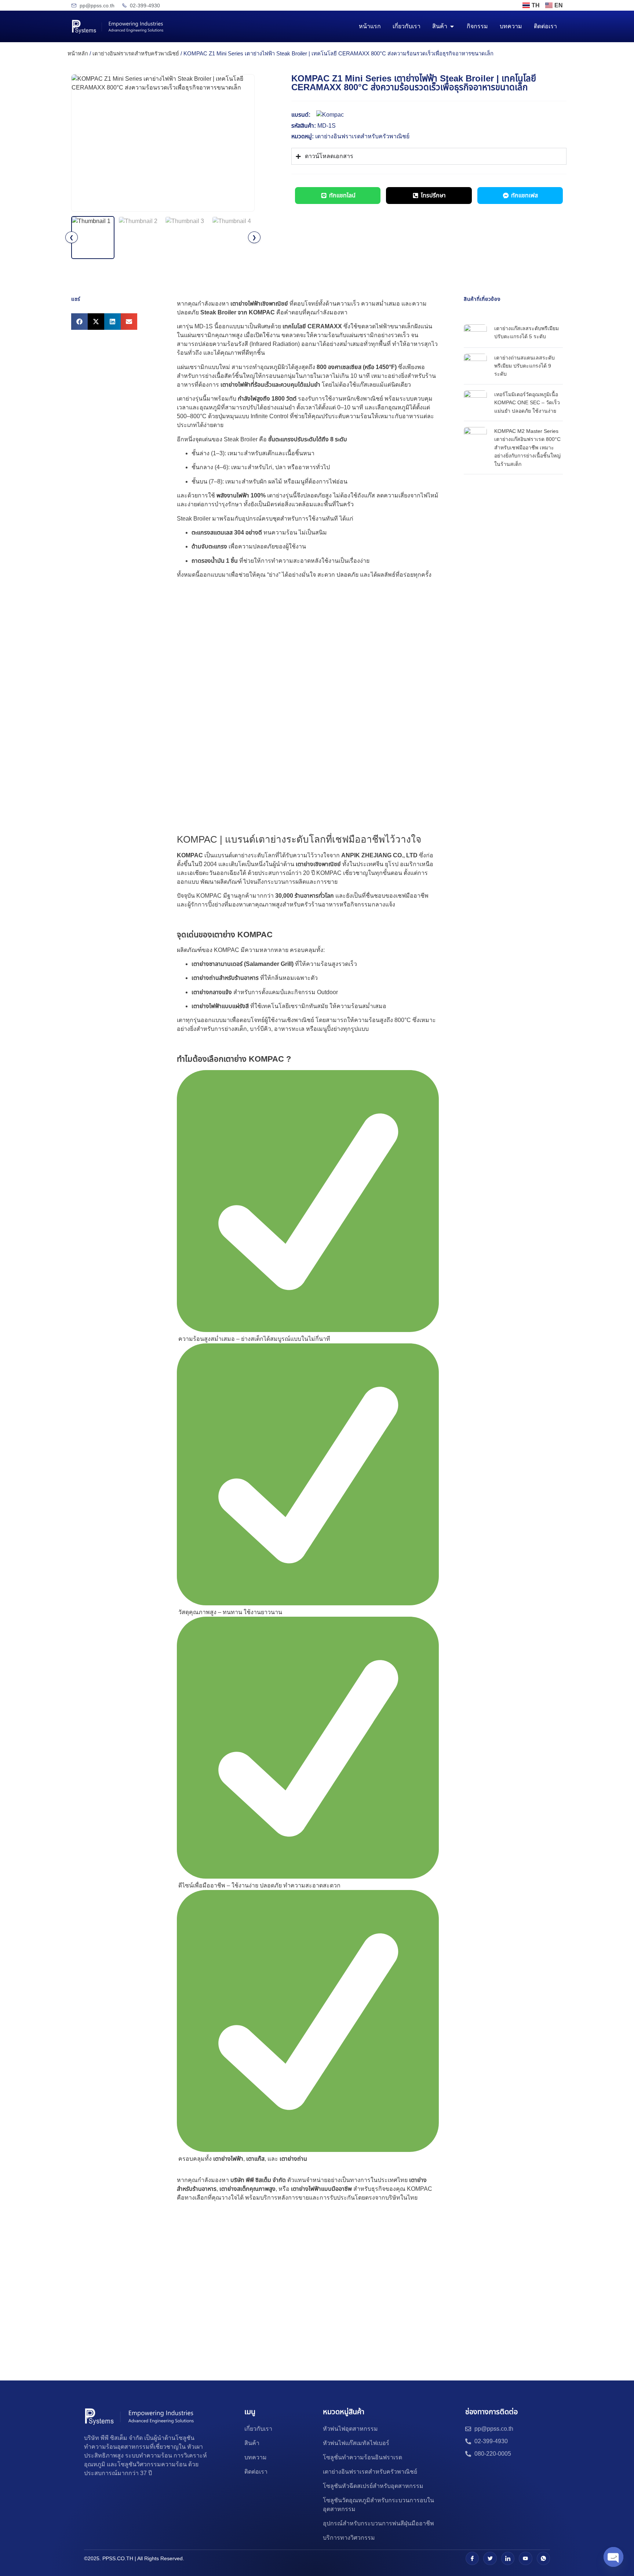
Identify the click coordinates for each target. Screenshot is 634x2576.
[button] (79, 322)
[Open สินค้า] (452, 26)
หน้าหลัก (78, 54)
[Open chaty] (613, 2557)
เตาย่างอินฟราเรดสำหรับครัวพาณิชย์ (136, 54)
